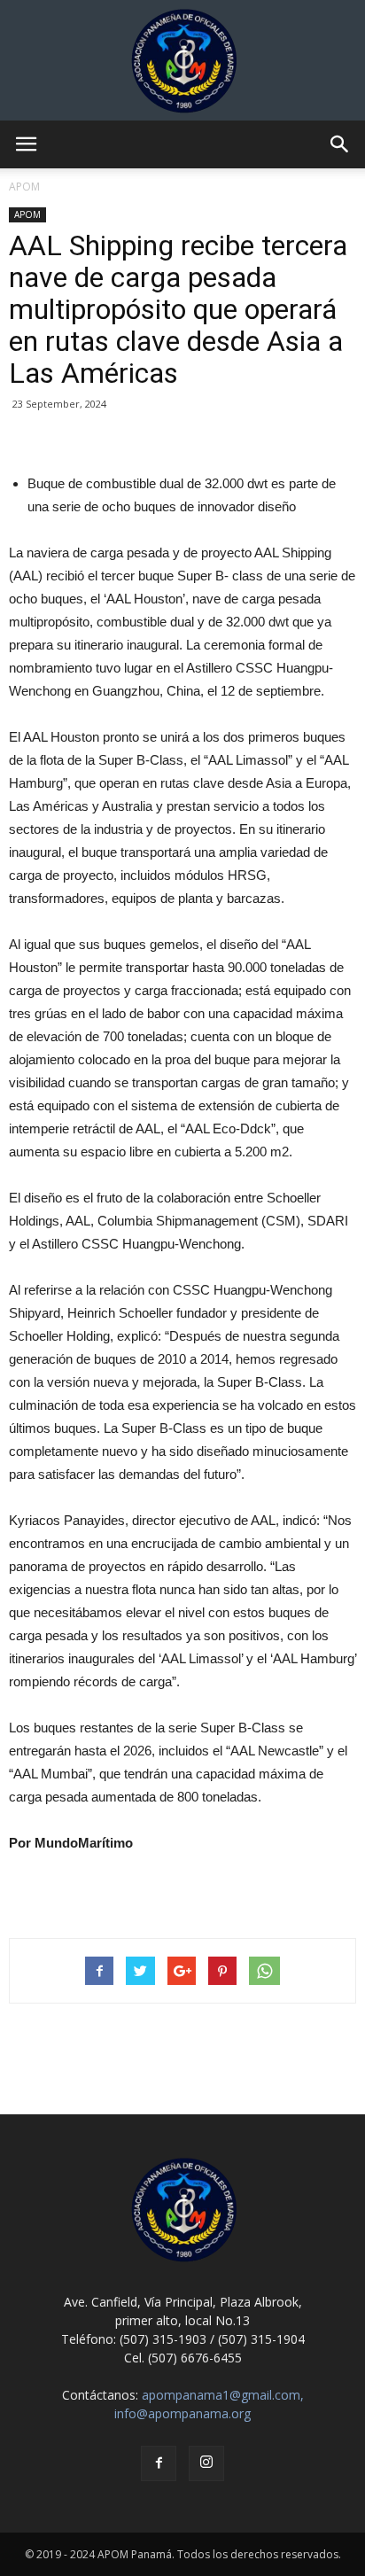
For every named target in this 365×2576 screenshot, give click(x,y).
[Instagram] (206, 2463)
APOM (27, 214)
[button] (340, 144)
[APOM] (182, 60)
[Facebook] (159, 2463)
